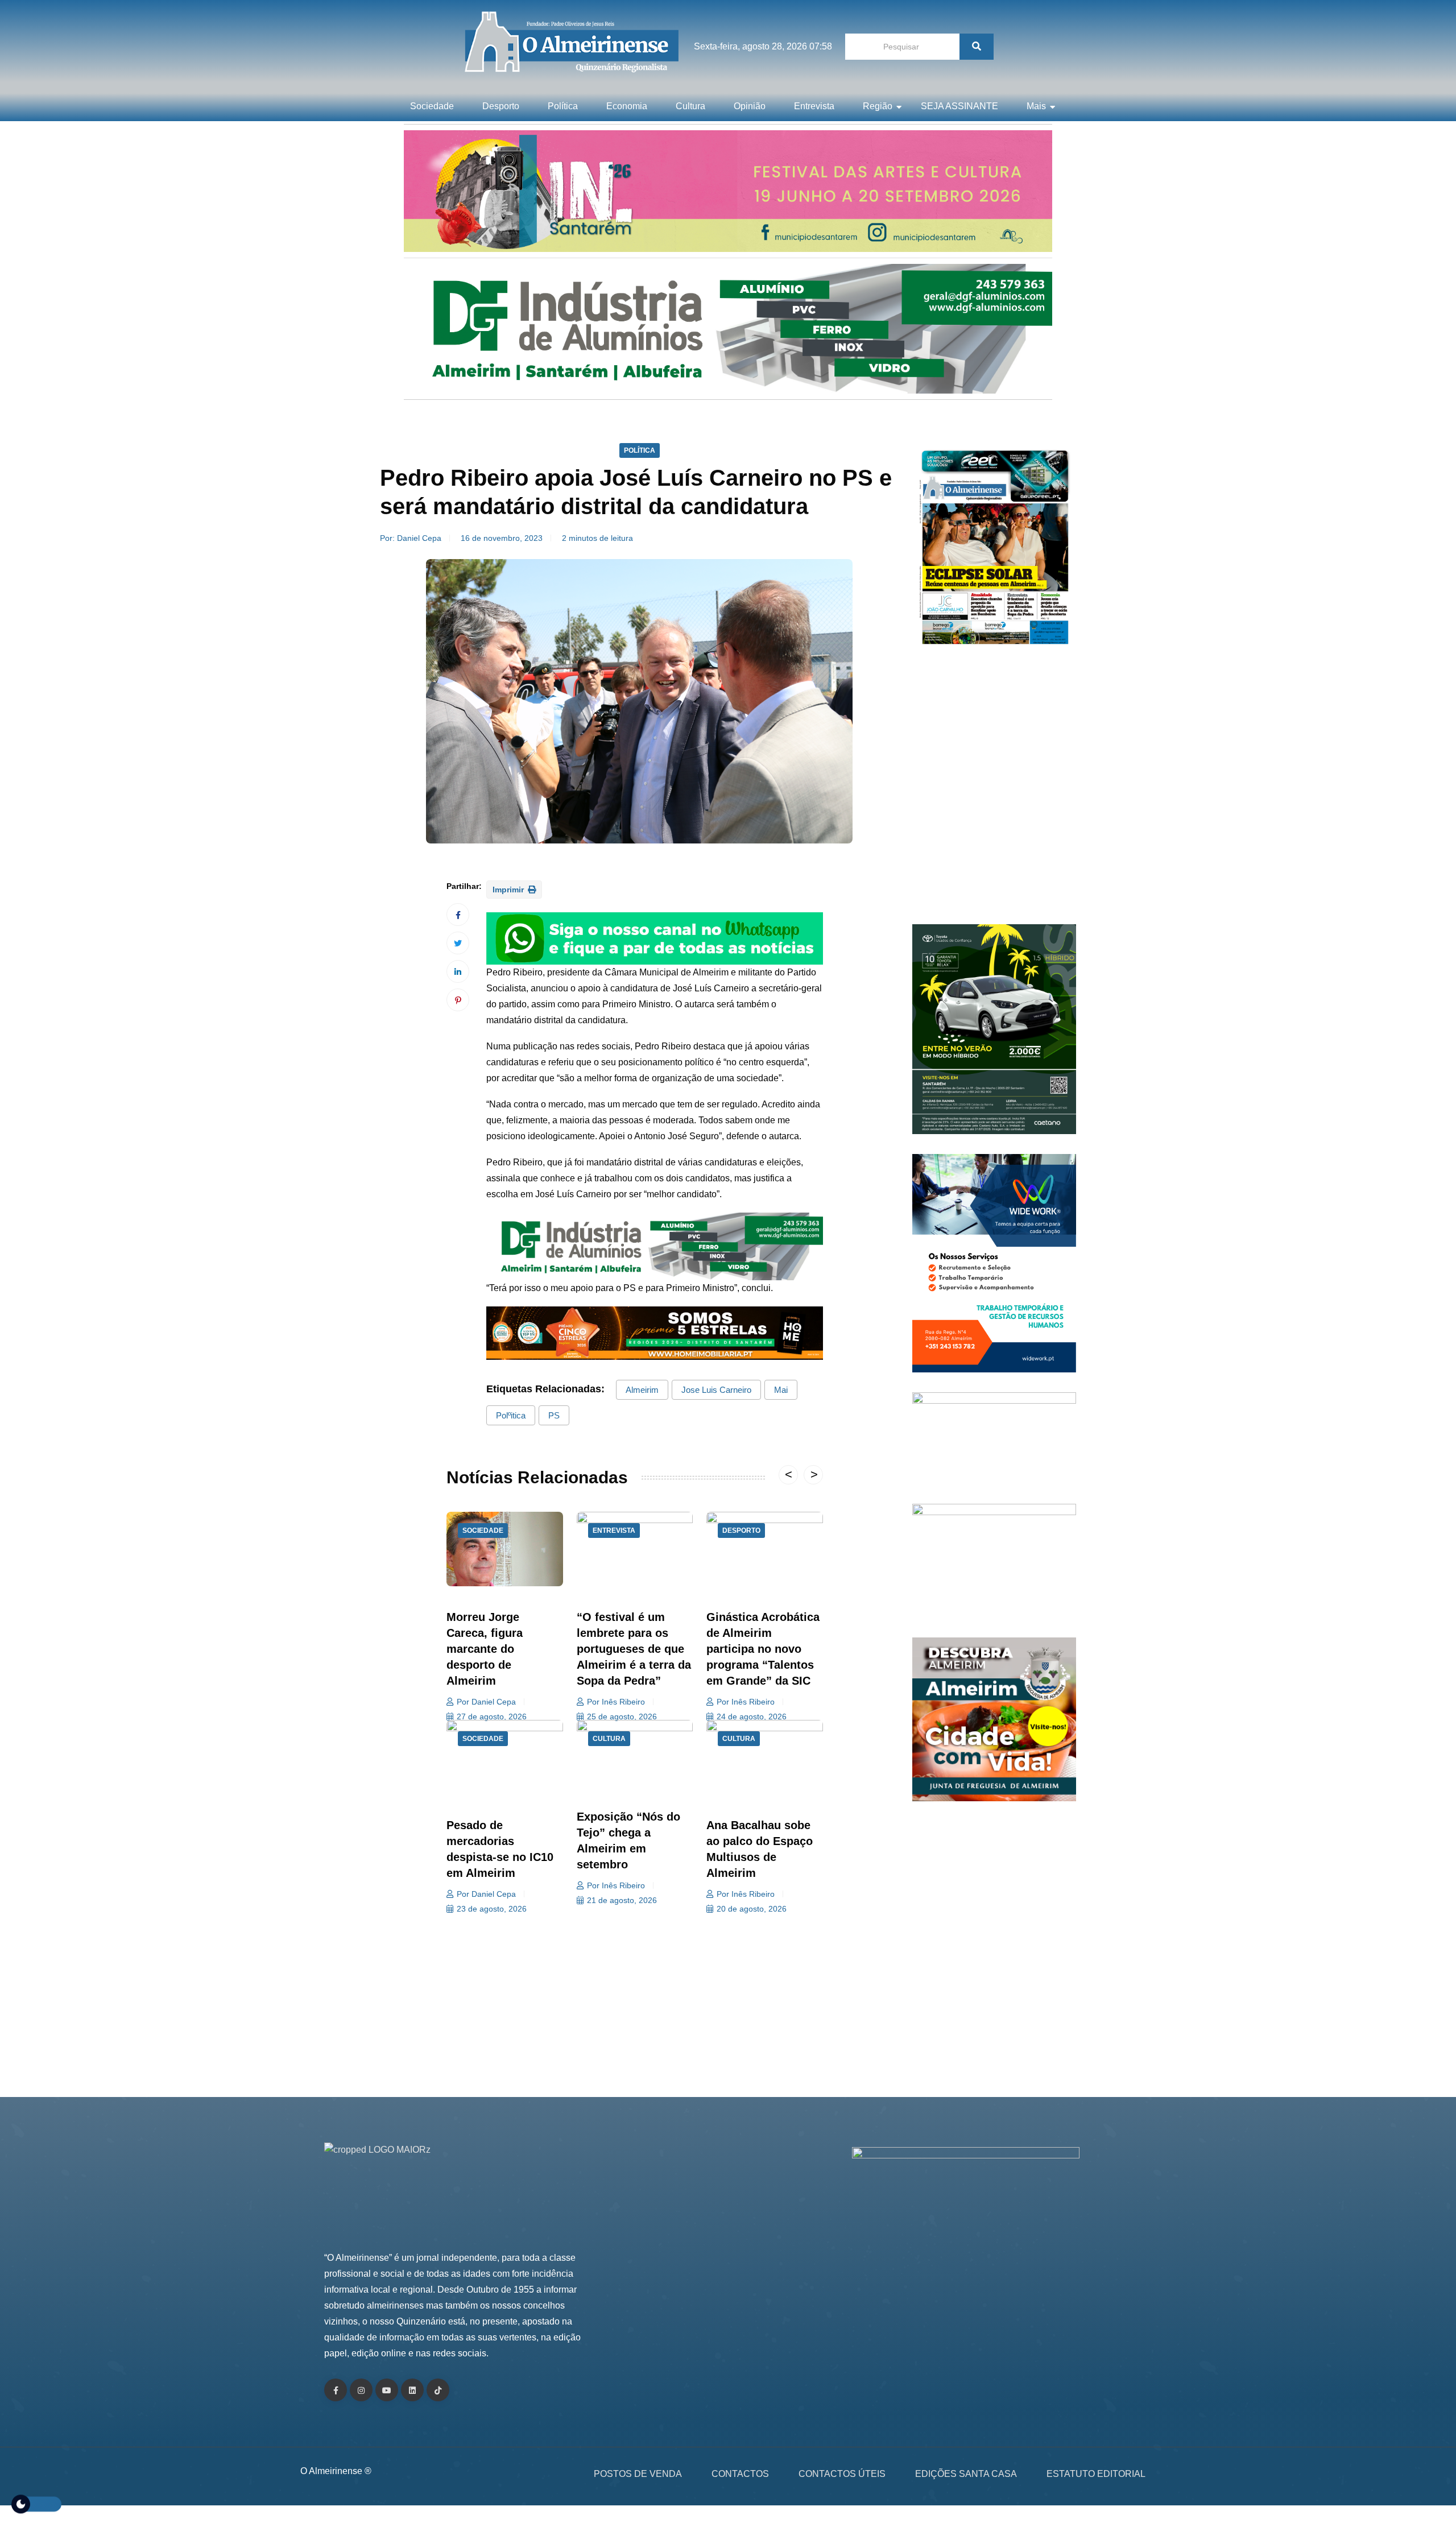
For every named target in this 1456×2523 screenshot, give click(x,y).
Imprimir (509, 890)
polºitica (511, 1415)
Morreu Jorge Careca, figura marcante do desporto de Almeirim (485, 1649)
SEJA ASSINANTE (959, 106)
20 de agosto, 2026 (752, 1909)
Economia (627, 106)
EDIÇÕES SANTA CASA (966, 2474)
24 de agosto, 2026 (752, 1717)
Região (878, 106)
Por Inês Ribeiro (616, 1702)
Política (563, 106)
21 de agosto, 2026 (622, 1900)
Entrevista (814, 106)
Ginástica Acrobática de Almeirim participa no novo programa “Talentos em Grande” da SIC (763, 1649)
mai (781, 1390)
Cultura (690, 106)
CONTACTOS (740, 2474)
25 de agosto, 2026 (622, 1717)
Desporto (501, 106)
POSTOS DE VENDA (638, 2474)
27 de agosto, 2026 (492, 1717)
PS (554, 1415)
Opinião (750, 106)
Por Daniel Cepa (486, 1702)
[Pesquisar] (977, 47)
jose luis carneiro (716, 1390)
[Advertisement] (994, 791)
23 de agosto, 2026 (492, 1909)
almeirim (642, 1390)
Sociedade (432, 106)
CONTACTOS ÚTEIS (842, 2474)
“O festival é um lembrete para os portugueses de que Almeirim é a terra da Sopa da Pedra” (634, 1649)
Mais (1036, 106)
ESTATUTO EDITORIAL (1096, 2474)
